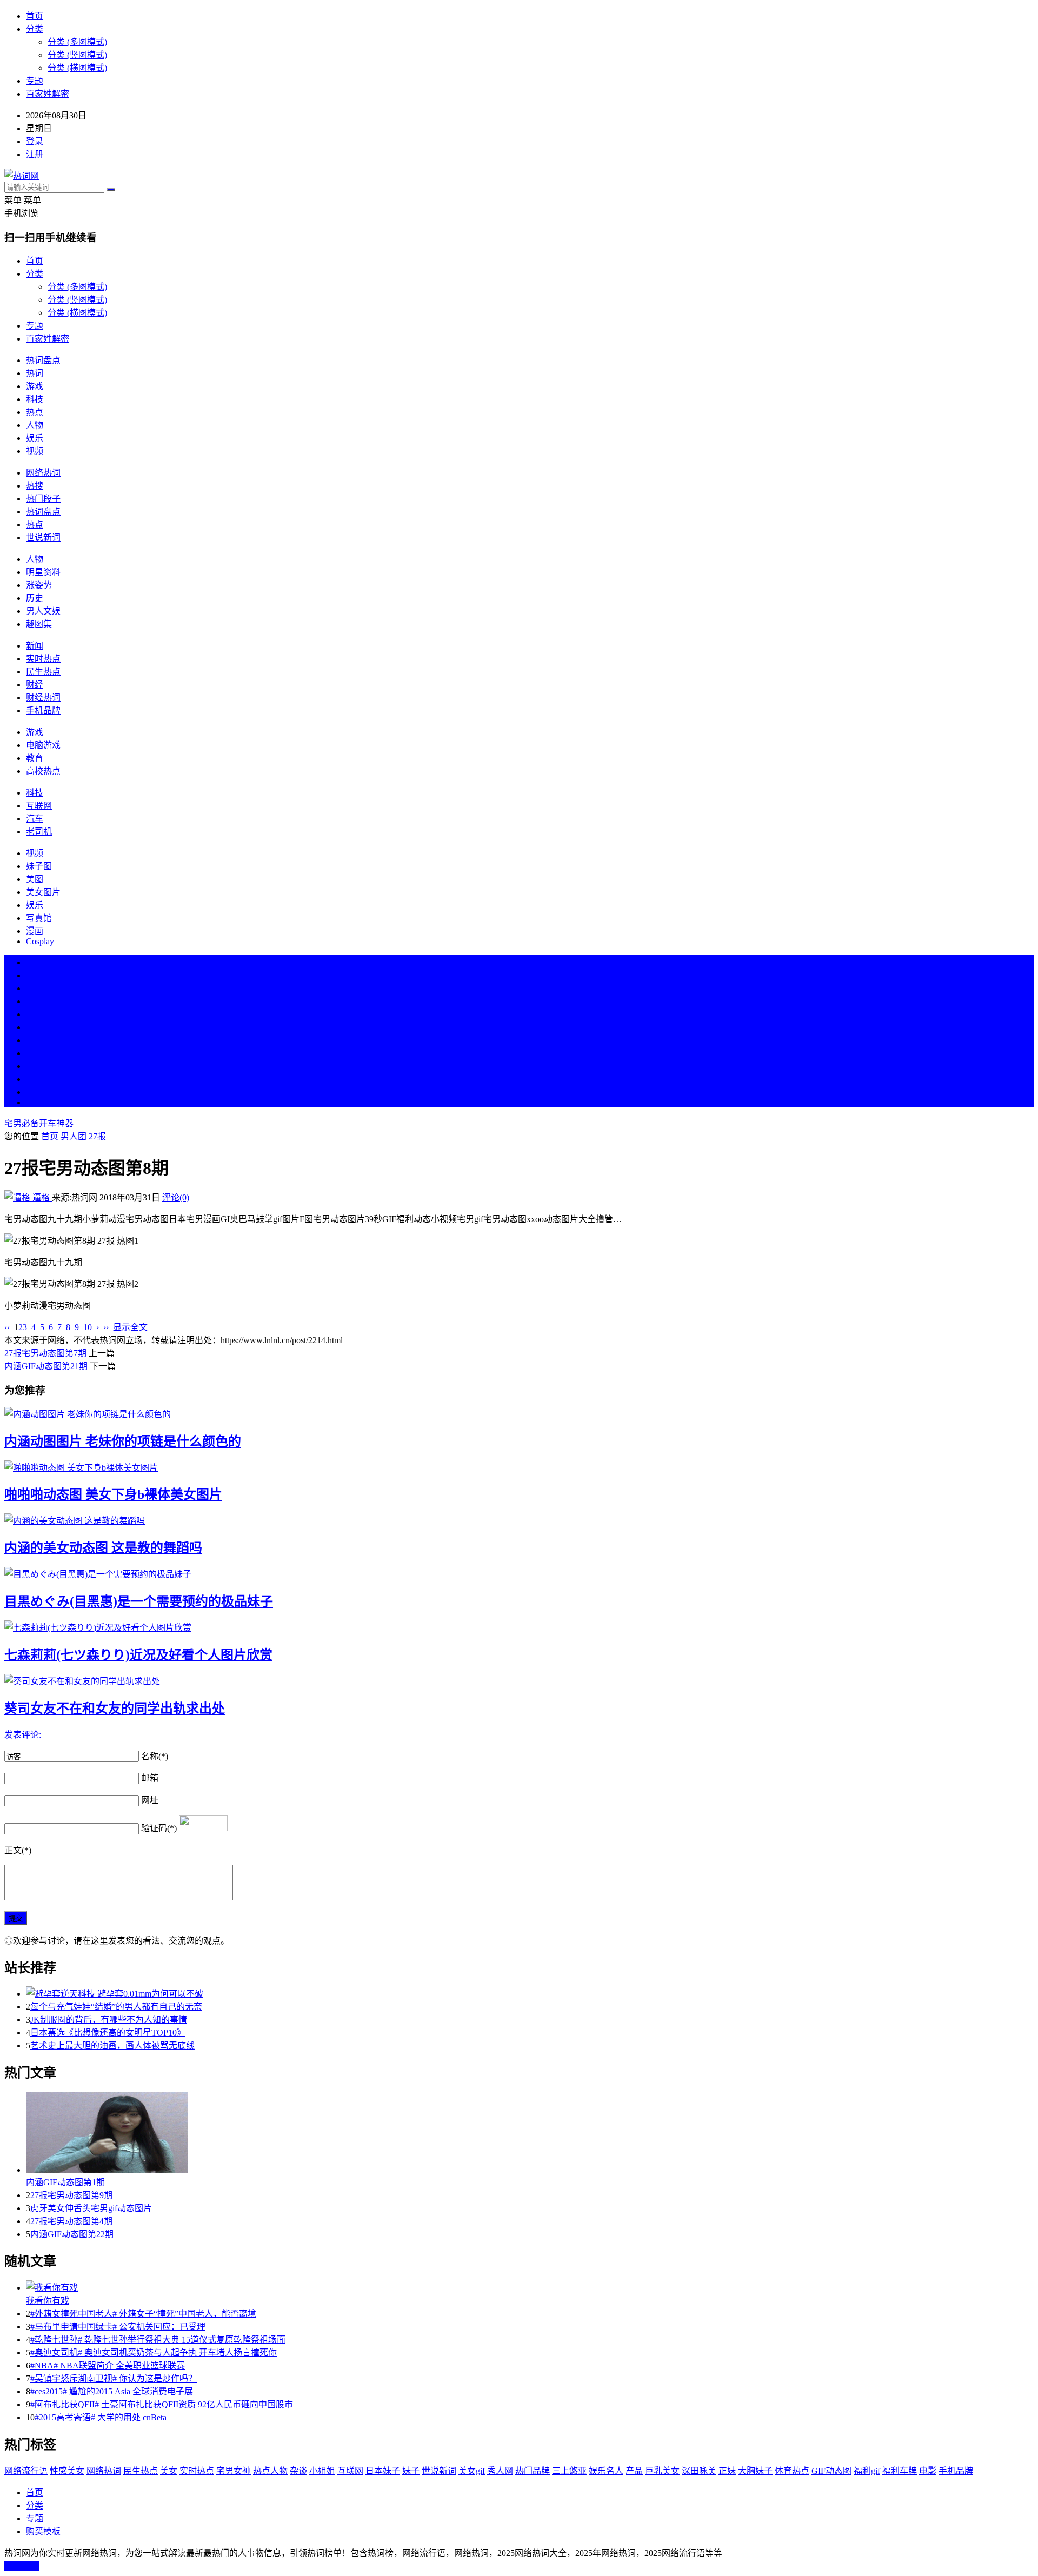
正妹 (727, 2471)
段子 (35, 1040)
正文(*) (18, 1850)
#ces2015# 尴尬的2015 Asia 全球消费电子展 (112, 2391)
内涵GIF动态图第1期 (65, 2182)
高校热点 (43, 771)
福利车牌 (900, 2471)
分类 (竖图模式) (77, 55)
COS (35, 1102)
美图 (35, 879)
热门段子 (43, 499)
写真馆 (39, 918)
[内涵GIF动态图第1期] (530, 2133)
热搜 (35, 486)
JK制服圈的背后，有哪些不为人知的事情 (109, 2020)
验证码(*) (159, 1828)
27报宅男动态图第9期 (71, 2195)
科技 (35, 399)
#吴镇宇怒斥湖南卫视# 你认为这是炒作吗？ (114, 2378)
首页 (35, 16)
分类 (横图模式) (77, 68)
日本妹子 (383, 2471)
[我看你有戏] (530, 2287)
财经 (35, 685)
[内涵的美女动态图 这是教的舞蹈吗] (519, 1520)
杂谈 (298, 2471)
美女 (35, 1066)
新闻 (35, 646)
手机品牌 (43, 710)
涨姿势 (39, 585)
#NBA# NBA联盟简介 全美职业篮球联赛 (108, 2365)
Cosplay (40, 941)
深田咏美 (699, 2471)
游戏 (35, 386)
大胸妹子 (755, 2471)
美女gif (472, 2471)
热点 (35, 412)
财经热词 (43, 698)
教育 (35, 758)
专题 (35, 81)
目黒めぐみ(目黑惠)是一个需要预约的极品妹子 (139, 1601)
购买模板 (43, 2531)
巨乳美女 (662, 2471)
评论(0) (176, 1197)
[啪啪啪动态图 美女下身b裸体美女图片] (519, 1467)
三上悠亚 (569, 2471)
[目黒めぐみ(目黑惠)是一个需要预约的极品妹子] (519, 1573)
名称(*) (155, 1756)
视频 (35, 451)
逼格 (41, 1197)
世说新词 (43, 538)
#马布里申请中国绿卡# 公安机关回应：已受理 (118, 2327)
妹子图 (39, 866)
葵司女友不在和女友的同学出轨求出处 (115, 1709)
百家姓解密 (48, 94)
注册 (35, 154)
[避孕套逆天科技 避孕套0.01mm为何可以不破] (530, 1993)
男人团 (74, 1136)
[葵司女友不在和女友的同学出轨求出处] (519, 1680)
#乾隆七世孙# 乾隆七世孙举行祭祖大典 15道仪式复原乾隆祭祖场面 (158, 2340)
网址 (150, 1800)
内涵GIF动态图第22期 (72, 2234)
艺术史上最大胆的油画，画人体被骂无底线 (112, 2046)
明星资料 (43, 572)
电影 (928, 2471)
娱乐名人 (606, 2471)
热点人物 (270, 2471)
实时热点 (43, 659)
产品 (634, 2471)
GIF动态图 (831, 2471)
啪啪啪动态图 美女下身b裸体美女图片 (113, 1494)
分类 (35, 29)
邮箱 (150, 1778)
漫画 (35, 931)
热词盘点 (43, 360)
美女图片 (43, 892)
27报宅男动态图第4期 (71, 2221)
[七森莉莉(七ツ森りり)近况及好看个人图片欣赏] (519, 1627)
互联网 (39, 806)
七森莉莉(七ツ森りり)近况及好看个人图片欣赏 (138, 1655)
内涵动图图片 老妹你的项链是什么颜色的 (123, 1442)
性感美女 (67, 2471)
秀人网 (500, 2471)
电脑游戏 (43, 745)
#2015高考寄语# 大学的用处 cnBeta (101, 2417)
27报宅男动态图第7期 (45, 1353)
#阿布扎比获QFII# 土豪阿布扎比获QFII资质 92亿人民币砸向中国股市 (162, 2404)
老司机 (39, 832)
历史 (35, 598)
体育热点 (792, 2471)
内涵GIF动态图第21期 (46, 1366)
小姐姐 (322, 2471)
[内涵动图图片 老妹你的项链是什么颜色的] (519, 1413)
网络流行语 (26, 2471)
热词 (35, 373)
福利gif (867, 2471)
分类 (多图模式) (77, 42)
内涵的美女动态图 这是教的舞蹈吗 (103, 1548)
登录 (35, 141)
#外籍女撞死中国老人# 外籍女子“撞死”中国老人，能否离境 (143, 2314)
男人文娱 (43, 611)
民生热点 (43, 672)
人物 (35, 425)
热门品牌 (533, 2471)
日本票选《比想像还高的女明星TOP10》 (108, 2033)
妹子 (411, 2471)
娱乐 (35, 438)
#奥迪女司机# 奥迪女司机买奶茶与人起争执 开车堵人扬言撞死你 (154, 2353)
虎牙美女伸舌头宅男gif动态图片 (91, 2208)
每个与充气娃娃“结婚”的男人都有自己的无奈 (116, 2007)
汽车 (35, 819)
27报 (97, 1136)
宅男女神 (234, 2471)
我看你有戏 (48, 2301)
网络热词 (43, 473)
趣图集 (39, 624)
